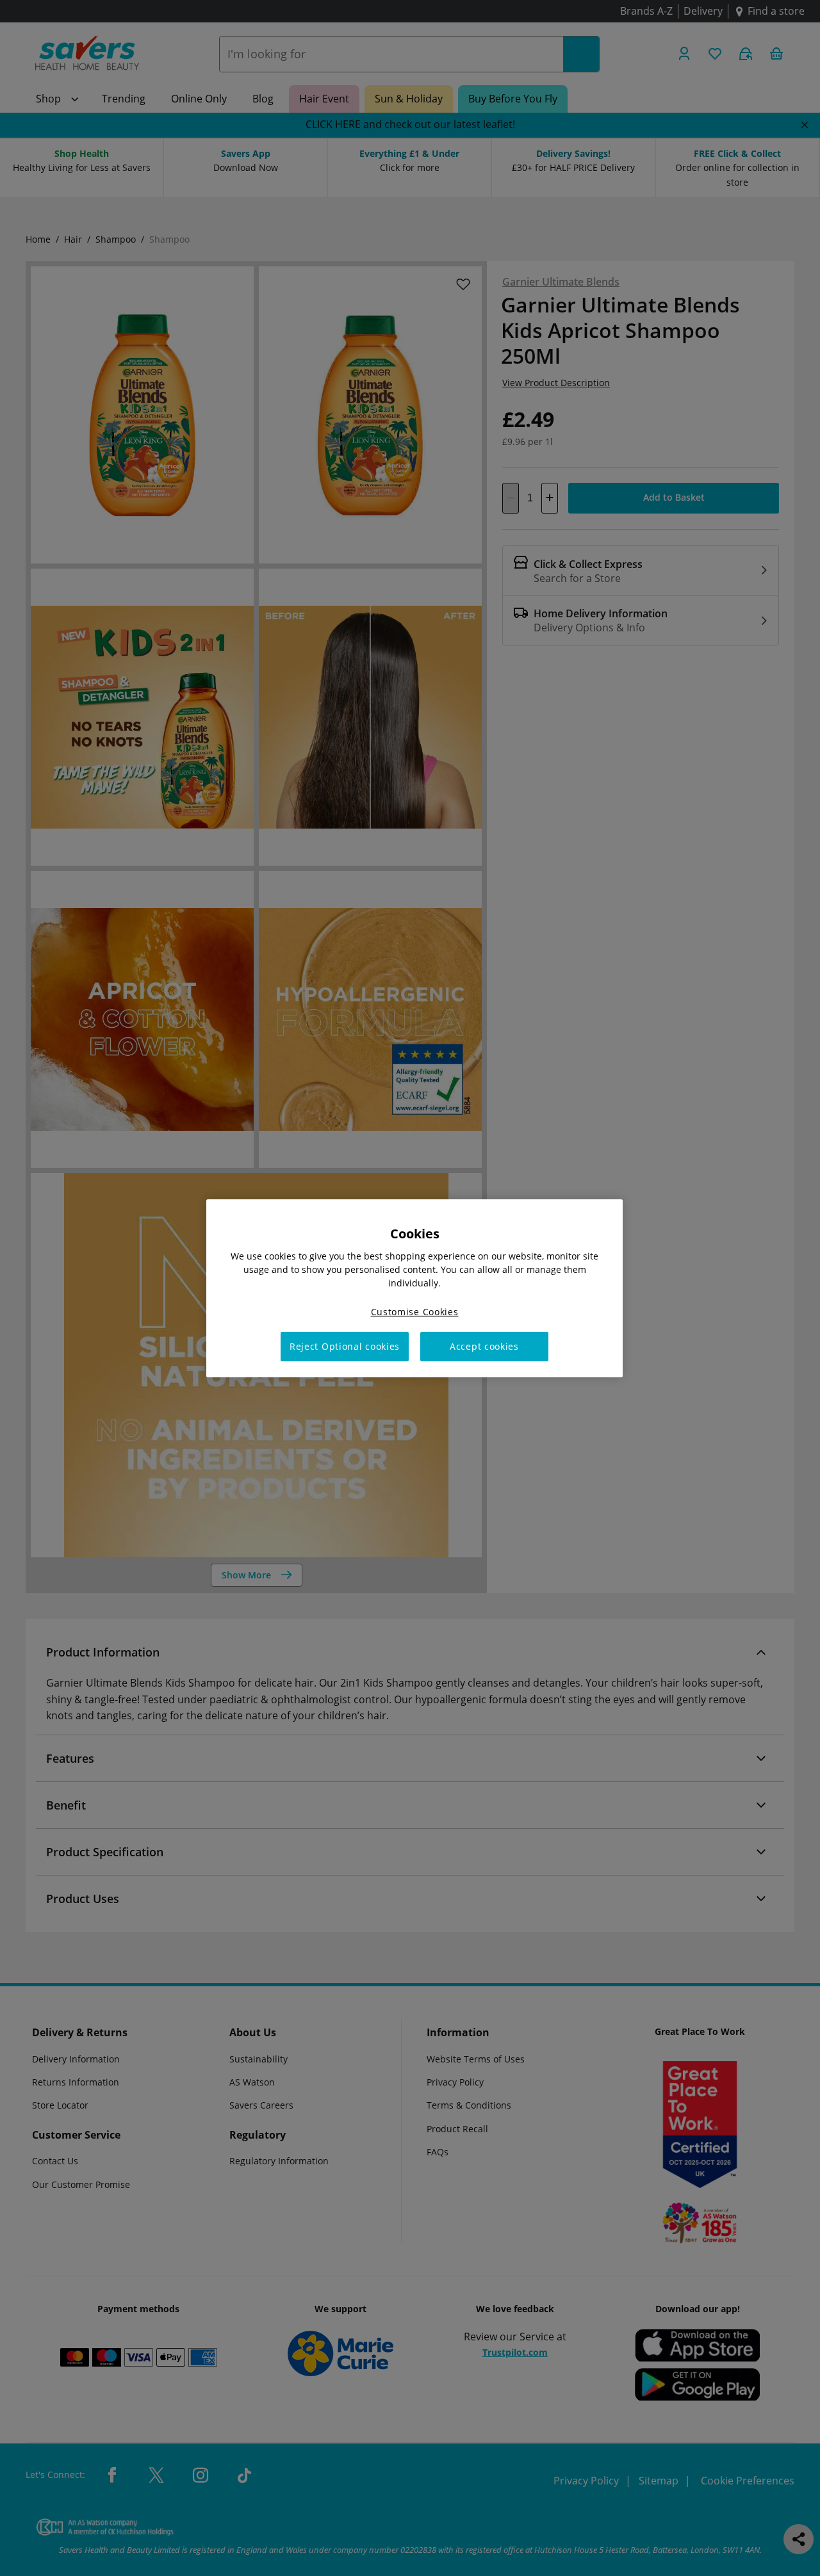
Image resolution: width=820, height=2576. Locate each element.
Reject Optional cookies (345, 1346)
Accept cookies (484, 1346)
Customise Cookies (415, 1311)
